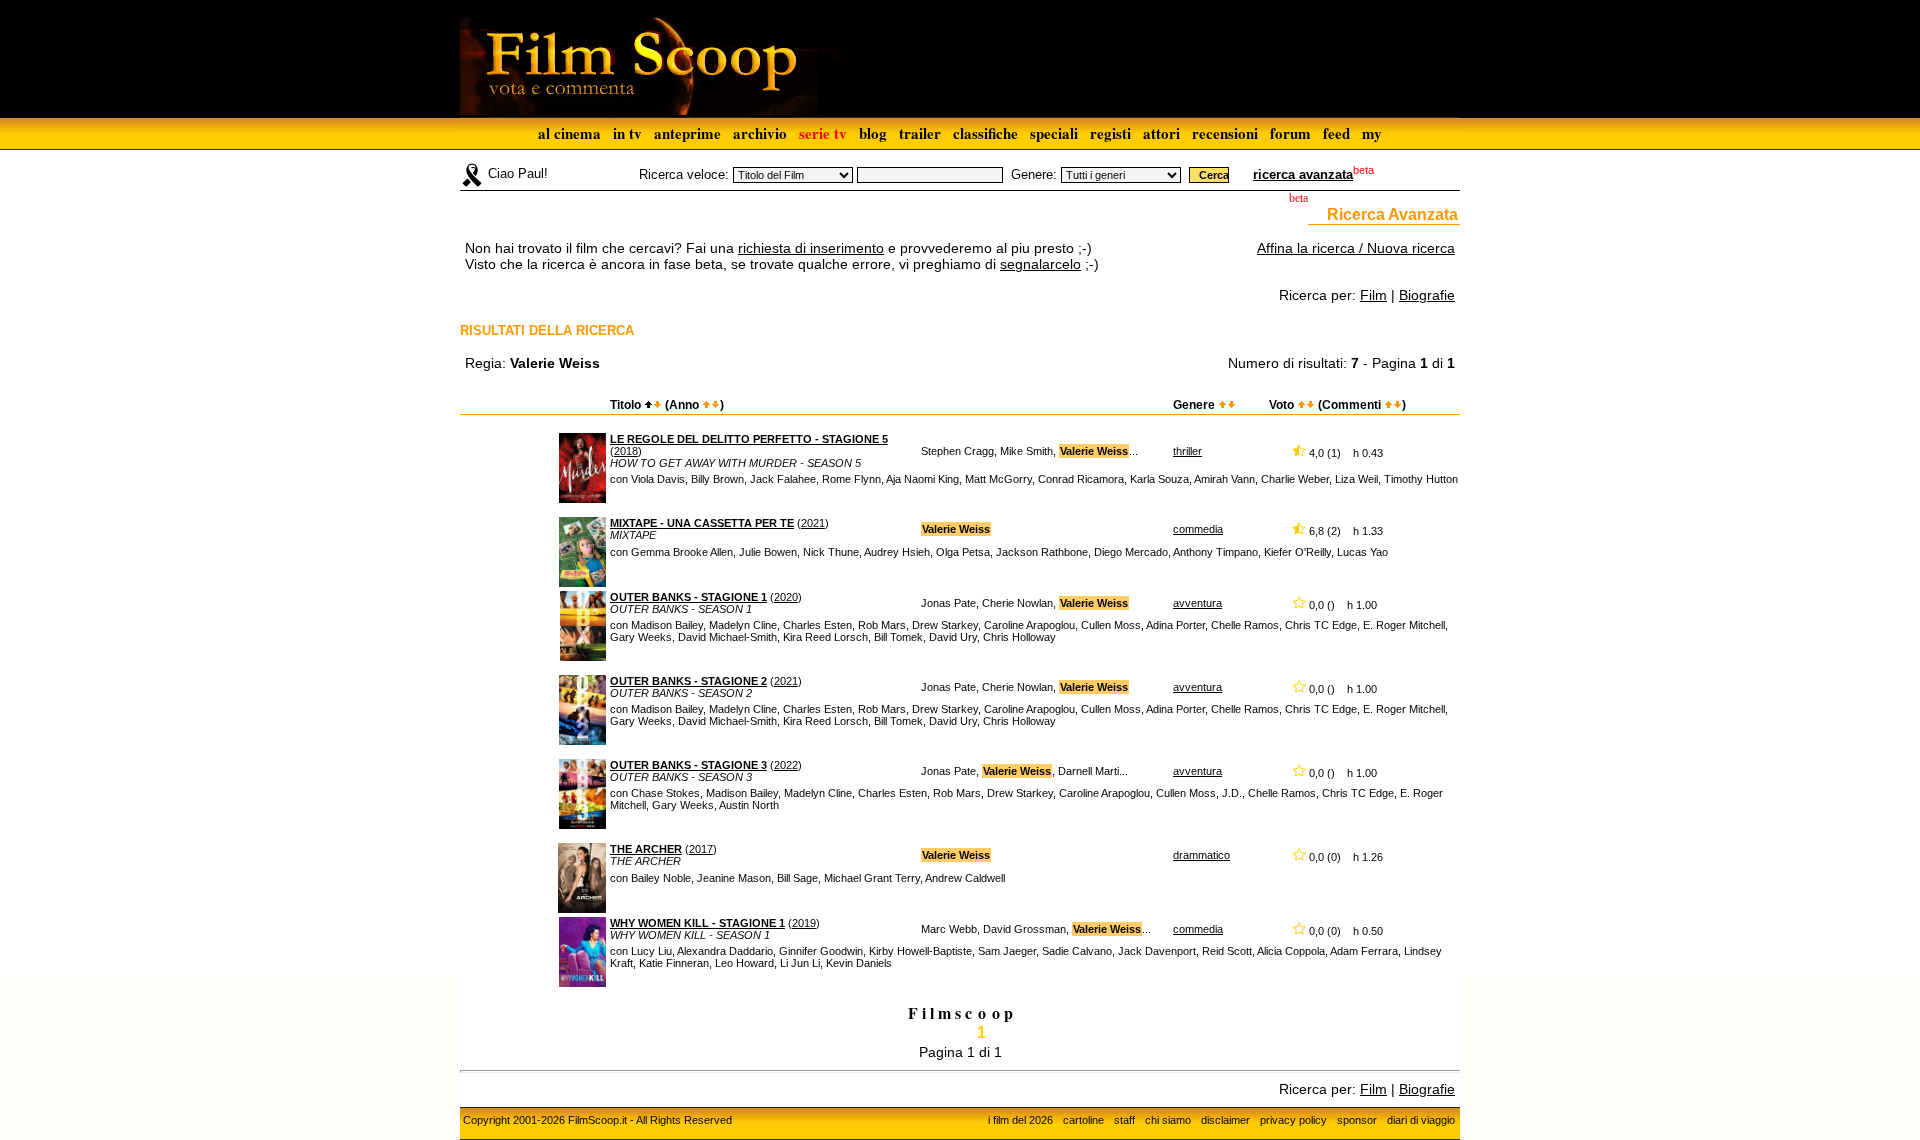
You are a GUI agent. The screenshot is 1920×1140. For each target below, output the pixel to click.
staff (1124, 1120)
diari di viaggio (1421, 1120)
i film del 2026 (1020, 1120)
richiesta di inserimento (811, 248)
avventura (1197, 603)
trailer (920, 133)
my (1372, 133)
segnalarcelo (1040, 264)
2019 (804, 923)
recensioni (1225, 133)
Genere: (1034, 174)
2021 (813, 523)
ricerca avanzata (1303, 174)
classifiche (985, 133)
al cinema (569, 133)
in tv (627, 133)
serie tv (823, 133)
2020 (786, 597)
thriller (1187, 451)
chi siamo (1168, 1120)
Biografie (1427, 295)
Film (1373, 295)
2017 (701, 849)
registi (1110, 133)
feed (1336, 133)
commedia (1198, 529)
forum (1290, 133)
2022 (786, 765)
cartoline (1083, 1120)
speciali (1054, 133)
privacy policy (1293, 1120)
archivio (760, 133)
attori (1161, 133)
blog (873, 133)
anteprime (687, 133)
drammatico (1201, 855)
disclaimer (1225, 1120)
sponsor (1357, 1120)
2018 (626, 451)
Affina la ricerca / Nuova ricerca (1356, 248)
